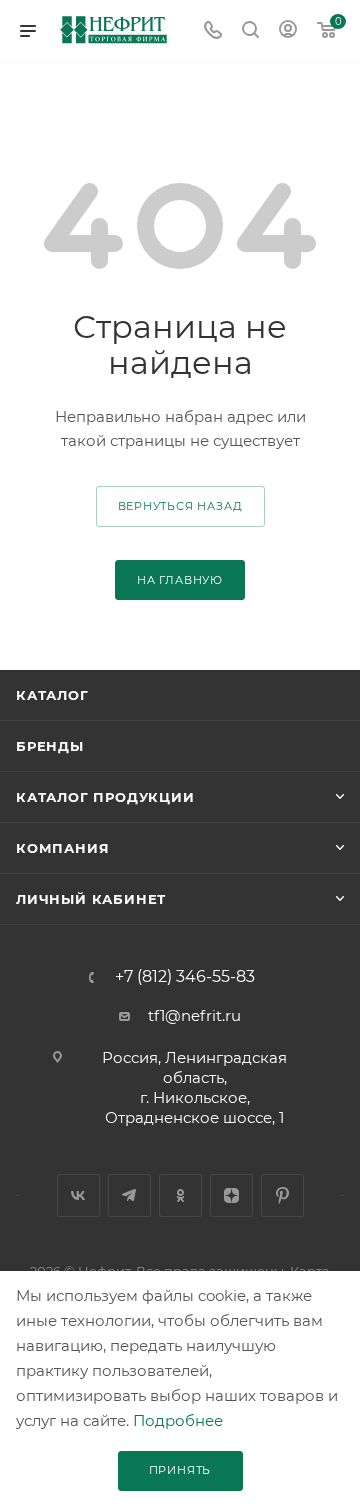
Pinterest (282, 1195)
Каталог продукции (105, 797)
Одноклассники (180, 1195)
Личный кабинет (91, 899)
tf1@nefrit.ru (194, 1015)
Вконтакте (78, 1195)
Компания (62, 848)
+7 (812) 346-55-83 (185, 977)
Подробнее (178, 1420)
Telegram (129, 1195)
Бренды (50, 746)
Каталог (52, 695)
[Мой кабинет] (288, 31)
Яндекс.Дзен (231, 1195)
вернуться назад (180, 506)
